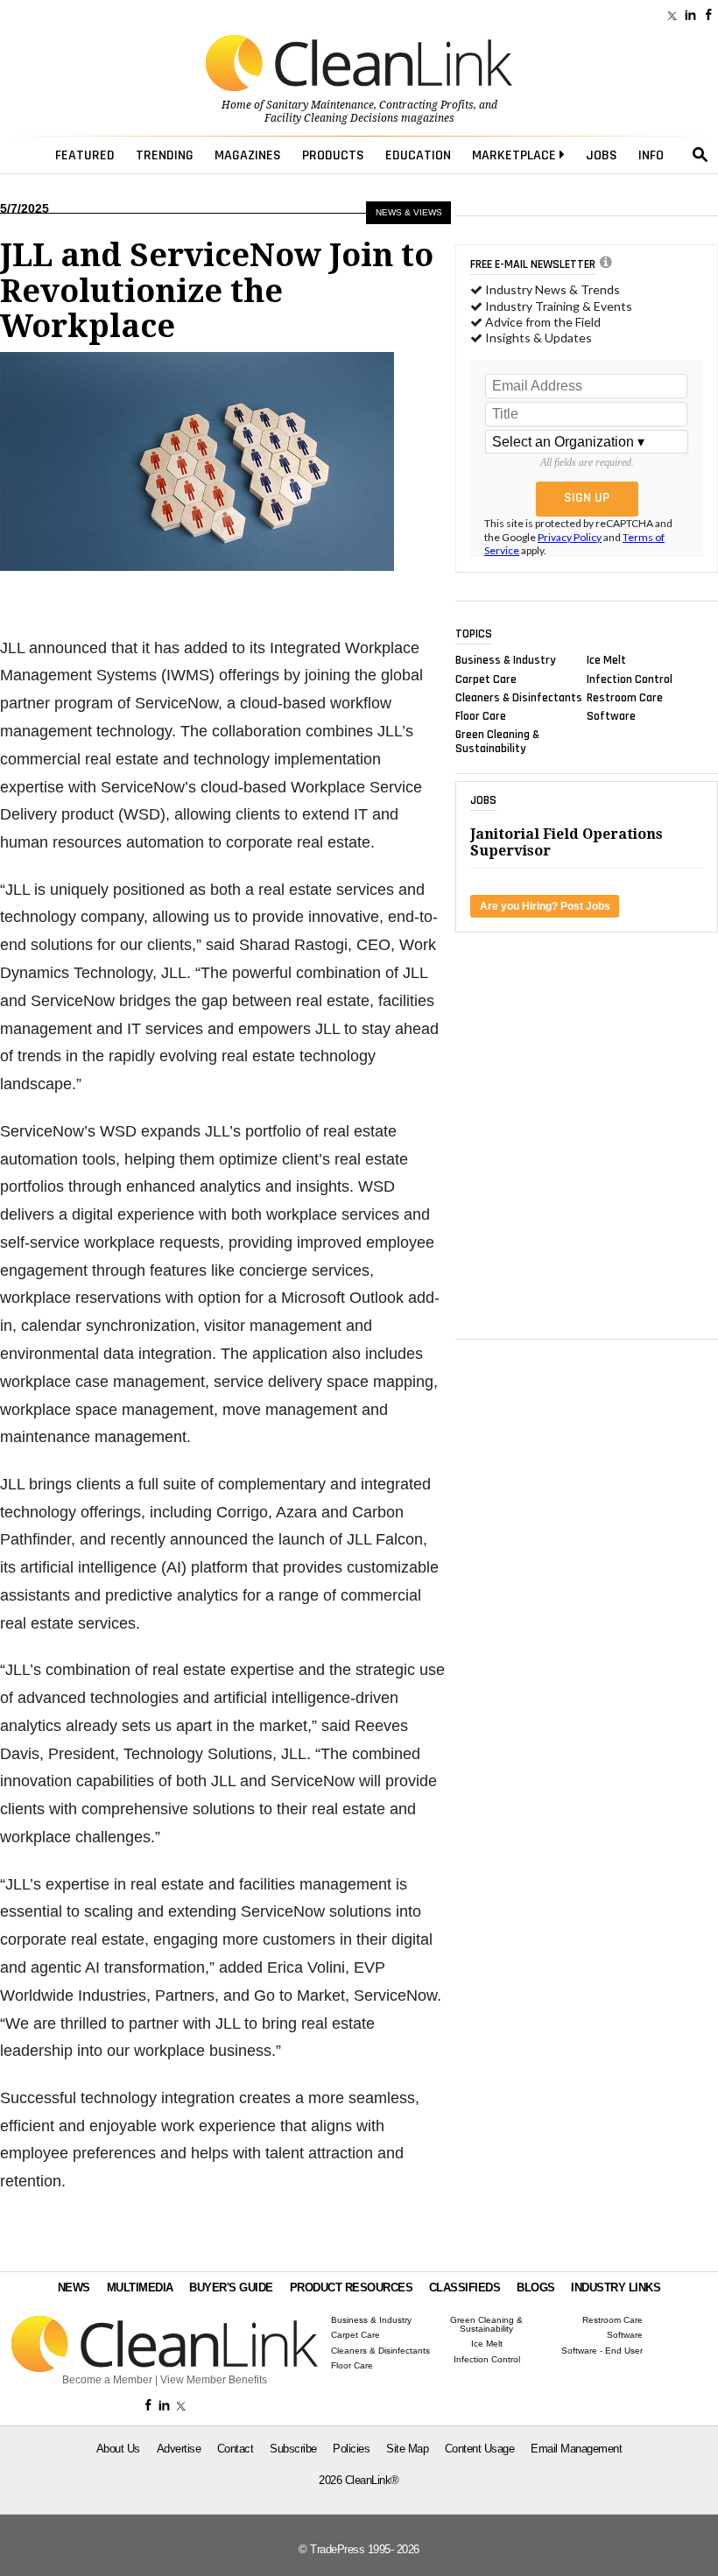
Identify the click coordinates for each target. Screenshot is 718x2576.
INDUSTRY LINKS (616, 2287)
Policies (351, 2449)
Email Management (576, 2449)
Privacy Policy (570, 537)
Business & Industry (506, 660)
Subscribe (293, 2449)
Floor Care (481, 716)
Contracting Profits (426, 105)
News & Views (409, 212)
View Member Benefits (214, 2380)
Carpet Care (486, 679)
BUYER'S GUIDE (231, 2287)
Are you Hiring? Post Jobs (545, 906)
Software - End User (602, 2351)
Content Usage (480, 2449)
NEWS (74, 2287)
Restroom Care (625, 697)
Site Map (407, 2449)
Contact (236, 2449)
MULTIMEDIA (140, 2287)
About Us (118, 2449)
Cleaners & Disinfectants (519, 697)
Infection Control (630, 679)
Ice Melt (606, 660)
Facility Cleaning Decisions (331, 118)
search (700, 155)
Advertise (179, 2449)
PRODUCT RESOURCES (352, 2287)
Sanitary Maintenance (320, 105)
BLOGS (536, 2287)
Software (611, 716)
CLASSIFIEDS (465, 2287)
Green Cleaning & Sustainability (497, 742)
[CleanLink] (359, 65)
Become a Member (107, 2380)
